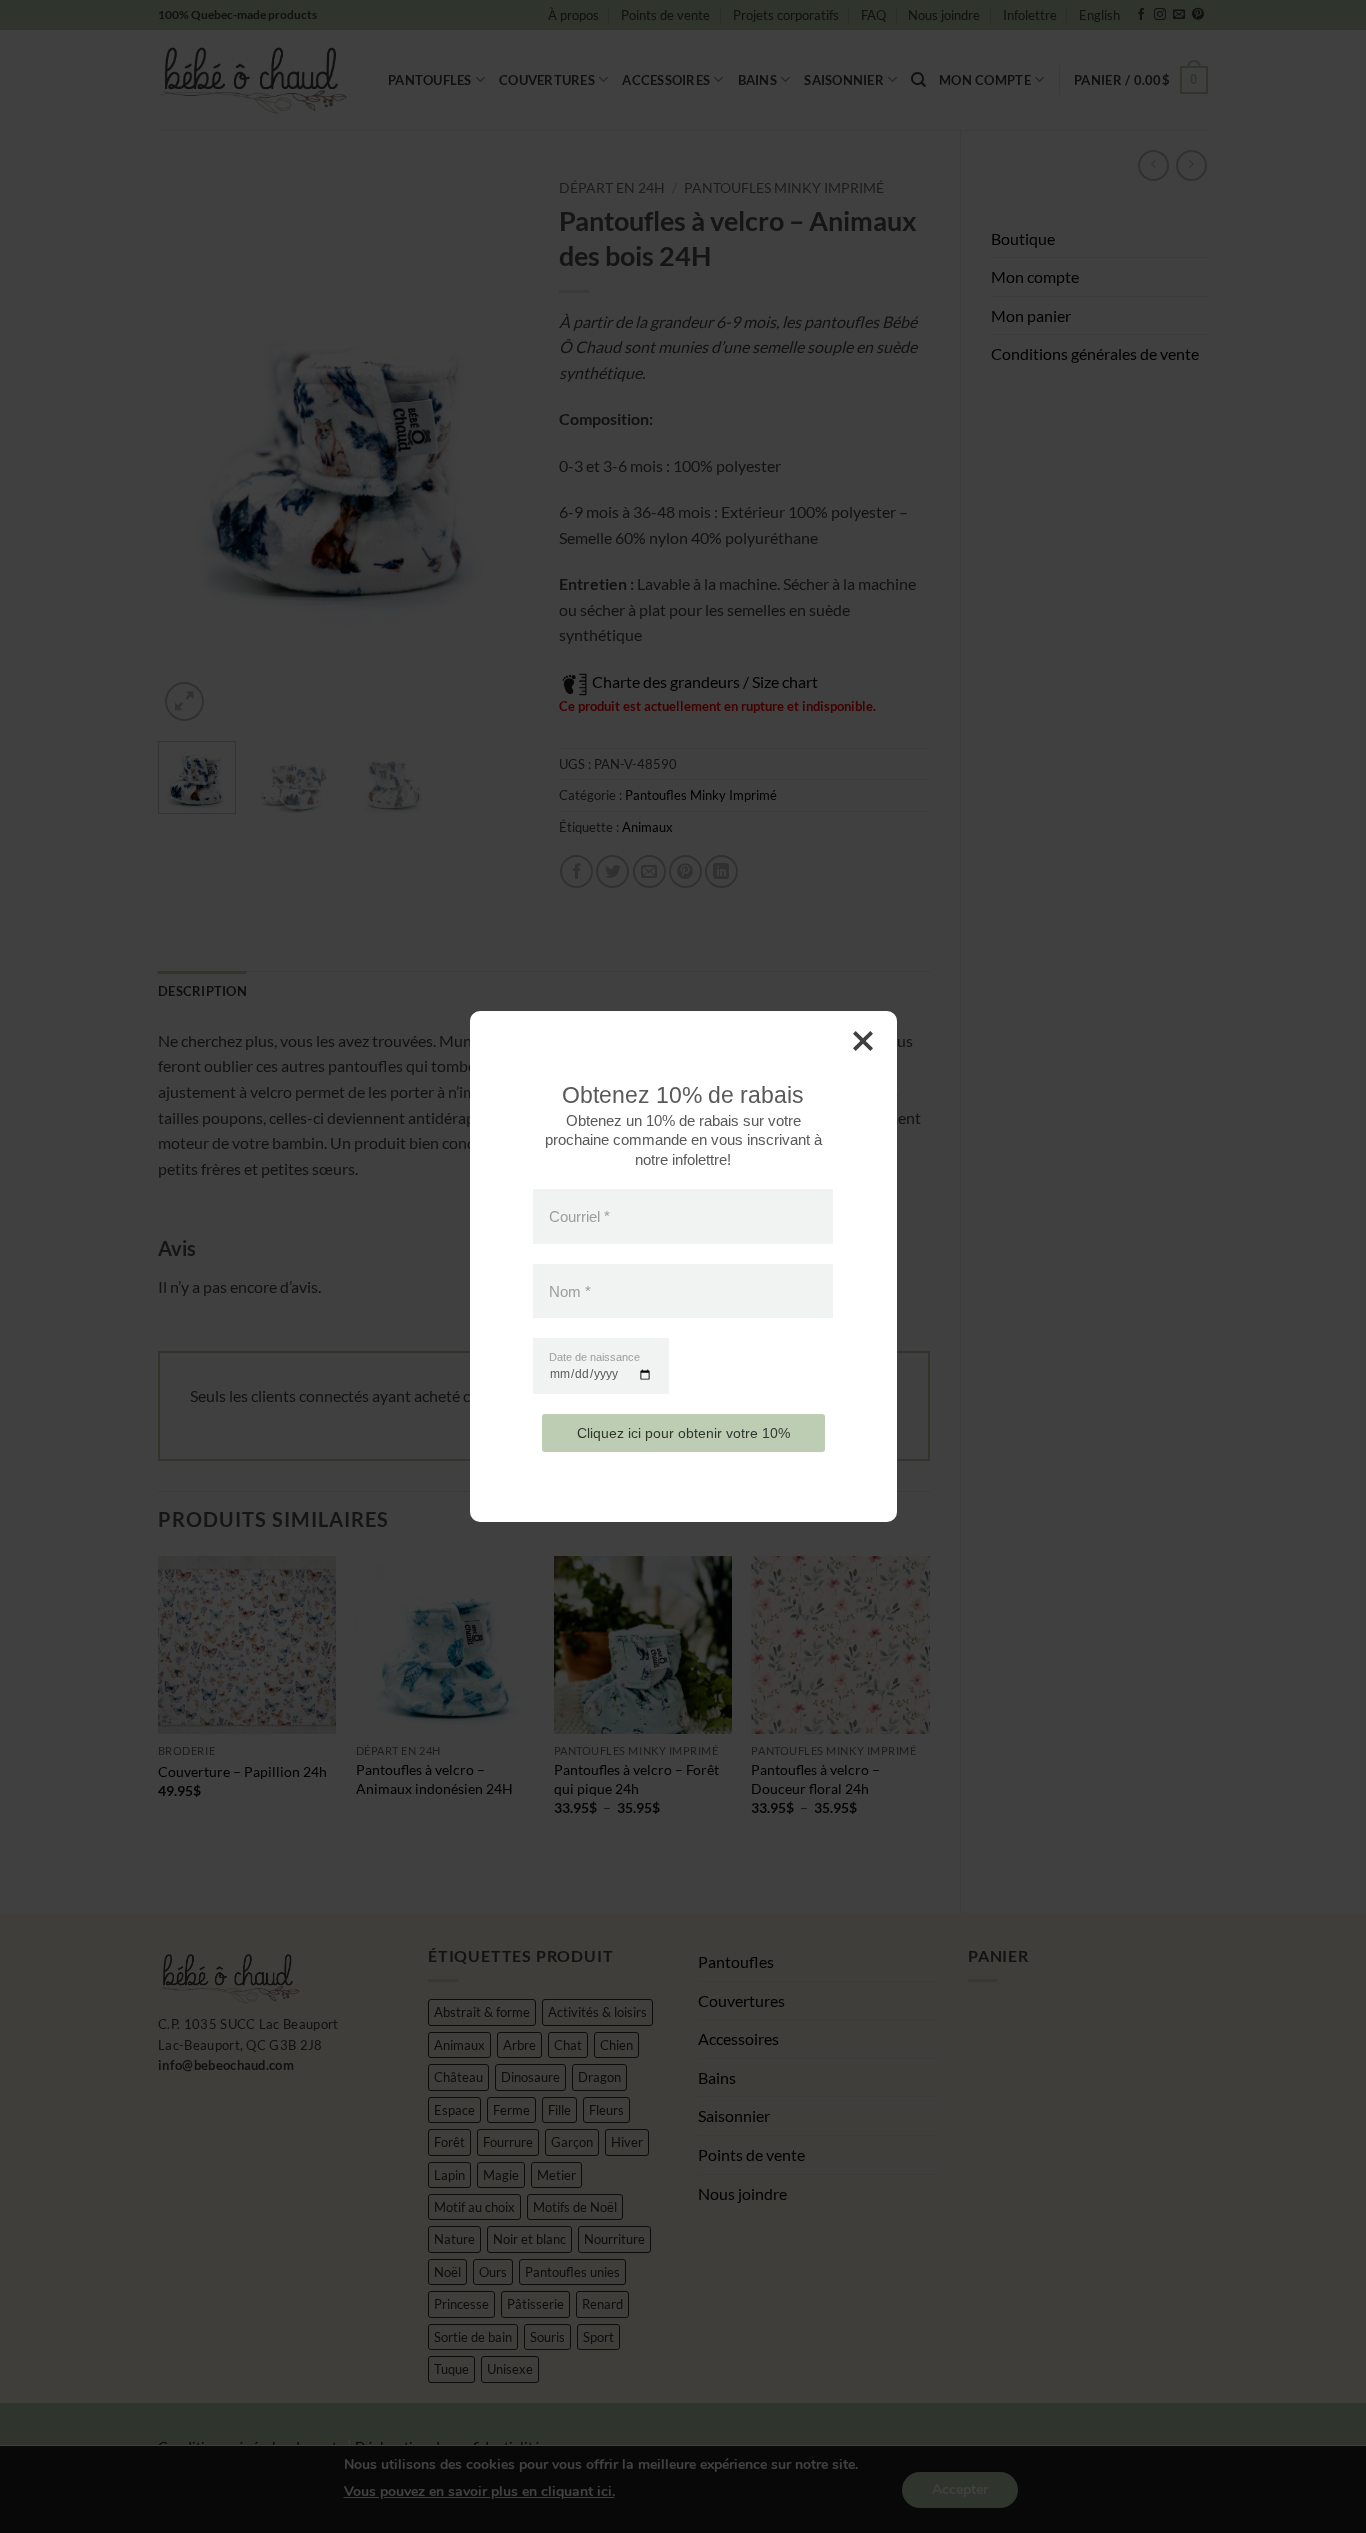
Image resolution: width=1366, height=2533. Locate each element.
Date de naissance (594, 1357)
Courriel (579, 1216)
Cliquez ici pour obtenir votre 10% (683, 1433)
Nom (570, 1290)
